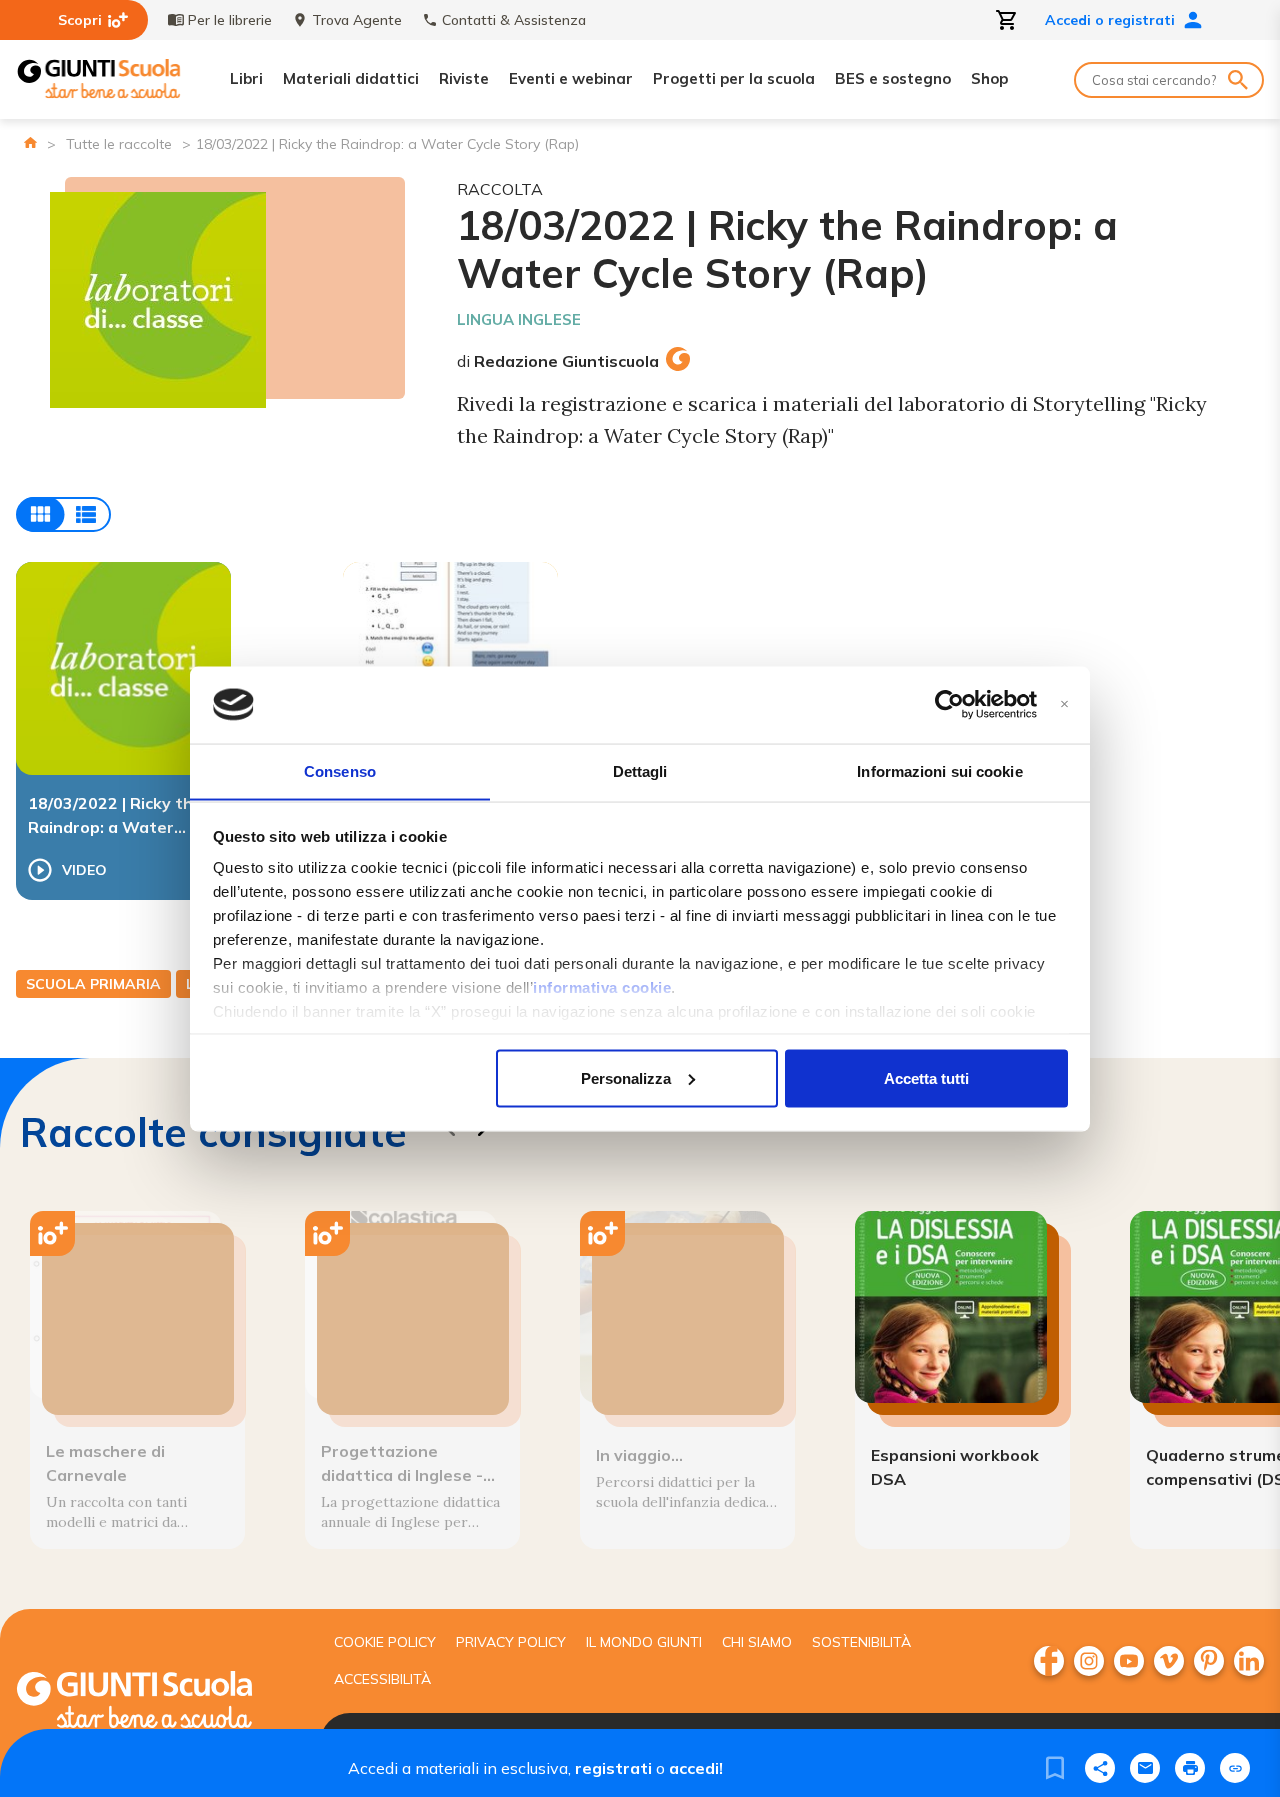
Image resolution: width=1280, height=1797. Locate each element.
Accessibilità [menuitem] (382, 1679)
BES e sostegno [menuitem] (893, 78)
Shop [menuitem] (989, 78)
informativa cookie (602, 987)
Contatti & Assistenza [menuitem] (514, 20)
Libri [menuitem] (246, 78)
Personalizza (626, 1077)
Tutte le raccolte (119, 144)
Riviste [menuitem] (464, 78)
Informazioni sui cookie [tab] (939, 770)
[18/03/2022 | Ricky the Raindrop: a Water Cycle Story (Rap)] (123, 668)
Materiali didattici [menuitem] (351, 78)
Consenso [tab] (340, 770)
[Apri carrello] (1007, 20)
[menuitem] (1049, 1661)
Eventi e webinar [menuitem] (571, 78)
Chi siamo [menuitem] (757, 1642)
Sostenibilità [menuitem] (861, 1642)
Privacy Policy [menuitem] (511, 1642)
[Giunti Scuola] (99, 79)
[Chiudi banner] (1064, 704)
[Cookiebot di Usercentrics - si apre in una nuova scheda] (949, 705)
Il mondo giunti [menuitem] (644, 1642)
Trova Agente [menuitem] (357, 20)
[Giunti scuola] (155, 1702)
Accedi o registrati (1110, 20)
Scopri (80, 20)
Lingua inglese (519, 319)
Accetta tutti (926, 1077)
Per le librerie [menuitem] (230, 20)
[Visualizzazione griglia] (63, 514)
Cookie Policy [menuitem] (385, 1642)
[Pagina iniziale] (30, 142)
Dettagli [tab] (640, 770)
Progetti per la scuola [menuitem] (734, 78)
